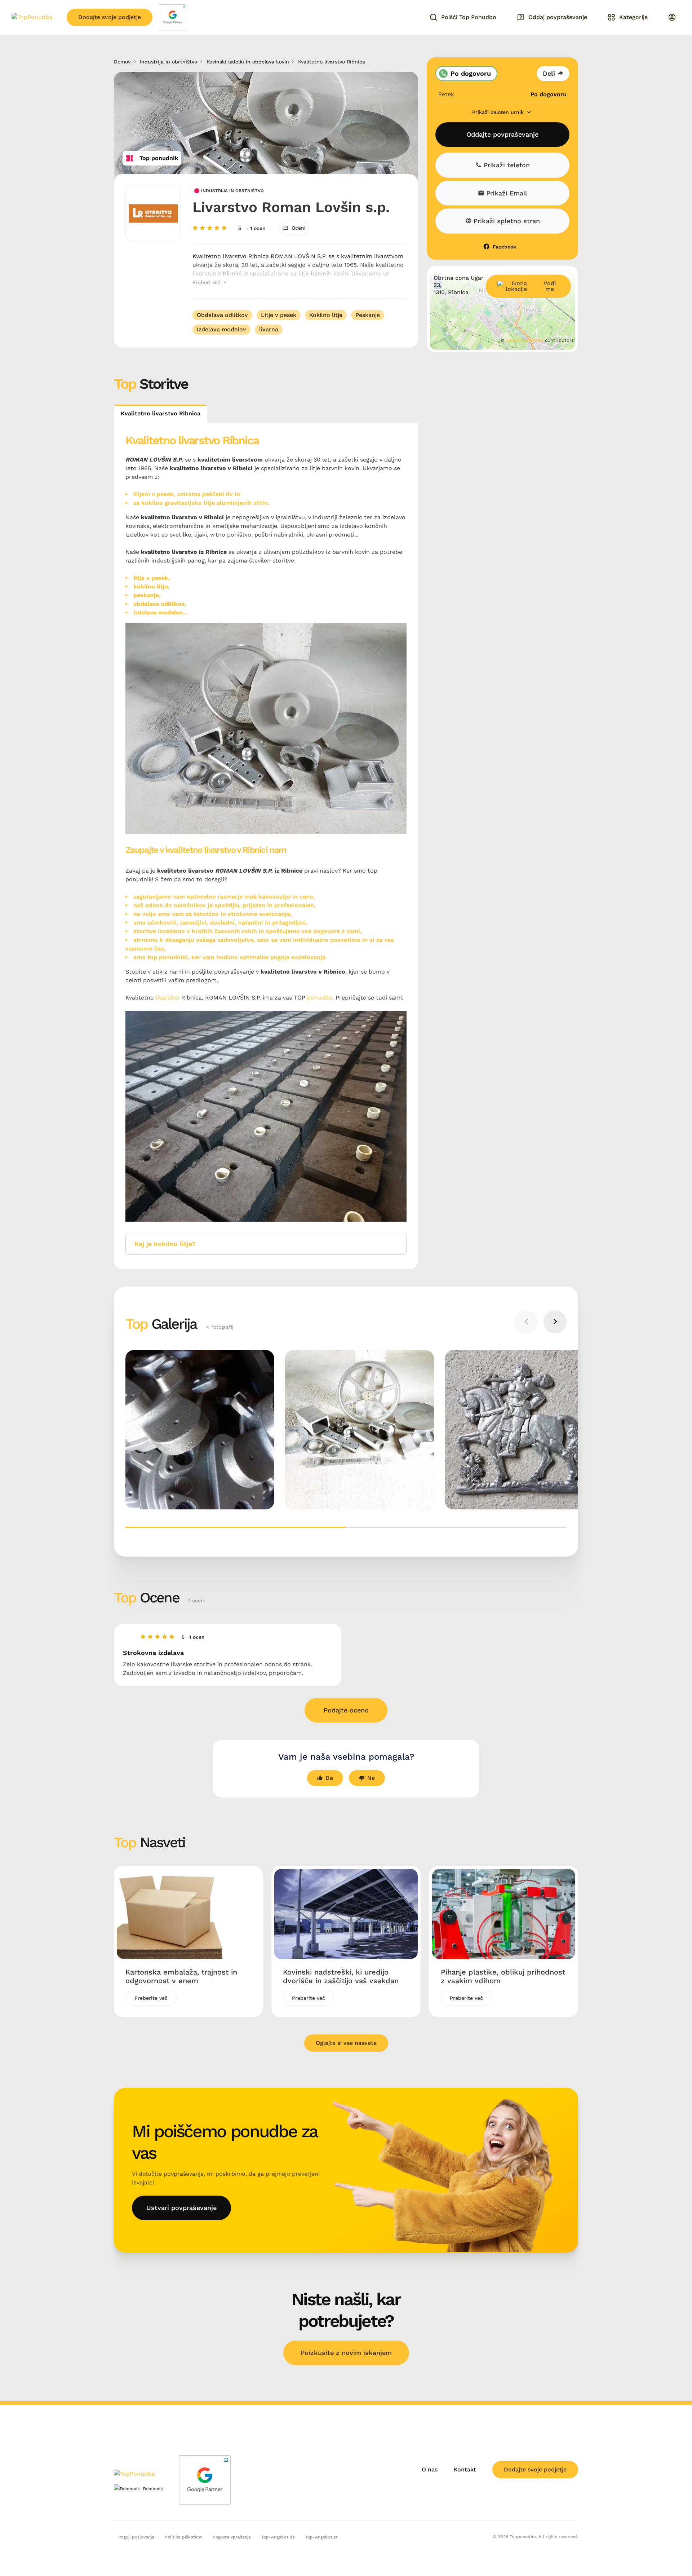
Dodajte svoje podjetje (110, 17)
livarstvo (168, 998)
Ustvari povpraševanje (181, 2208)
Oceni (299, 228)
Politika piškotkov (183, 2537)
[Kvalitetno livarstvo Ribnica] (200, 1430)
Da (329, 1778)
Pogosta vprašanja (232, 2537)
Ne (371, 1778)
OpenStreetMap (525, 340)
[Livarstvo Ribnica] (360, 1430)
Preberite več (151, 1998)
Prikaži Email (506, 193)
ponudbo (320, 998)
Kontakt (465, 2469)
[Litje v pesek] (519, 1430)
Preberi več (207, 282)
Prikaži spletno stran (506, 221)
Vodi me (550, 286)
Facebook (504, 247)
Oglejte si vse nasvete (346, 2043)
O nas (430, 2469)
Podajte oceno (346, 1710)
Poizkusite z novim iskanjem (346, 2353)
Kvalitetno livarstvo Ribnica (161, 413)
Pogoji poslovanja (136, 2537)
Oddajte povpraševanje (502, 134)
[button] (236, 1527)
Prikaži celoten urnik (499, 112)
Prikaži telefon (506, 165)
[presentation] (526, 1322)
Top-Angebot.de (278, 2537)
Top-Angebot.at (321, 2537)
